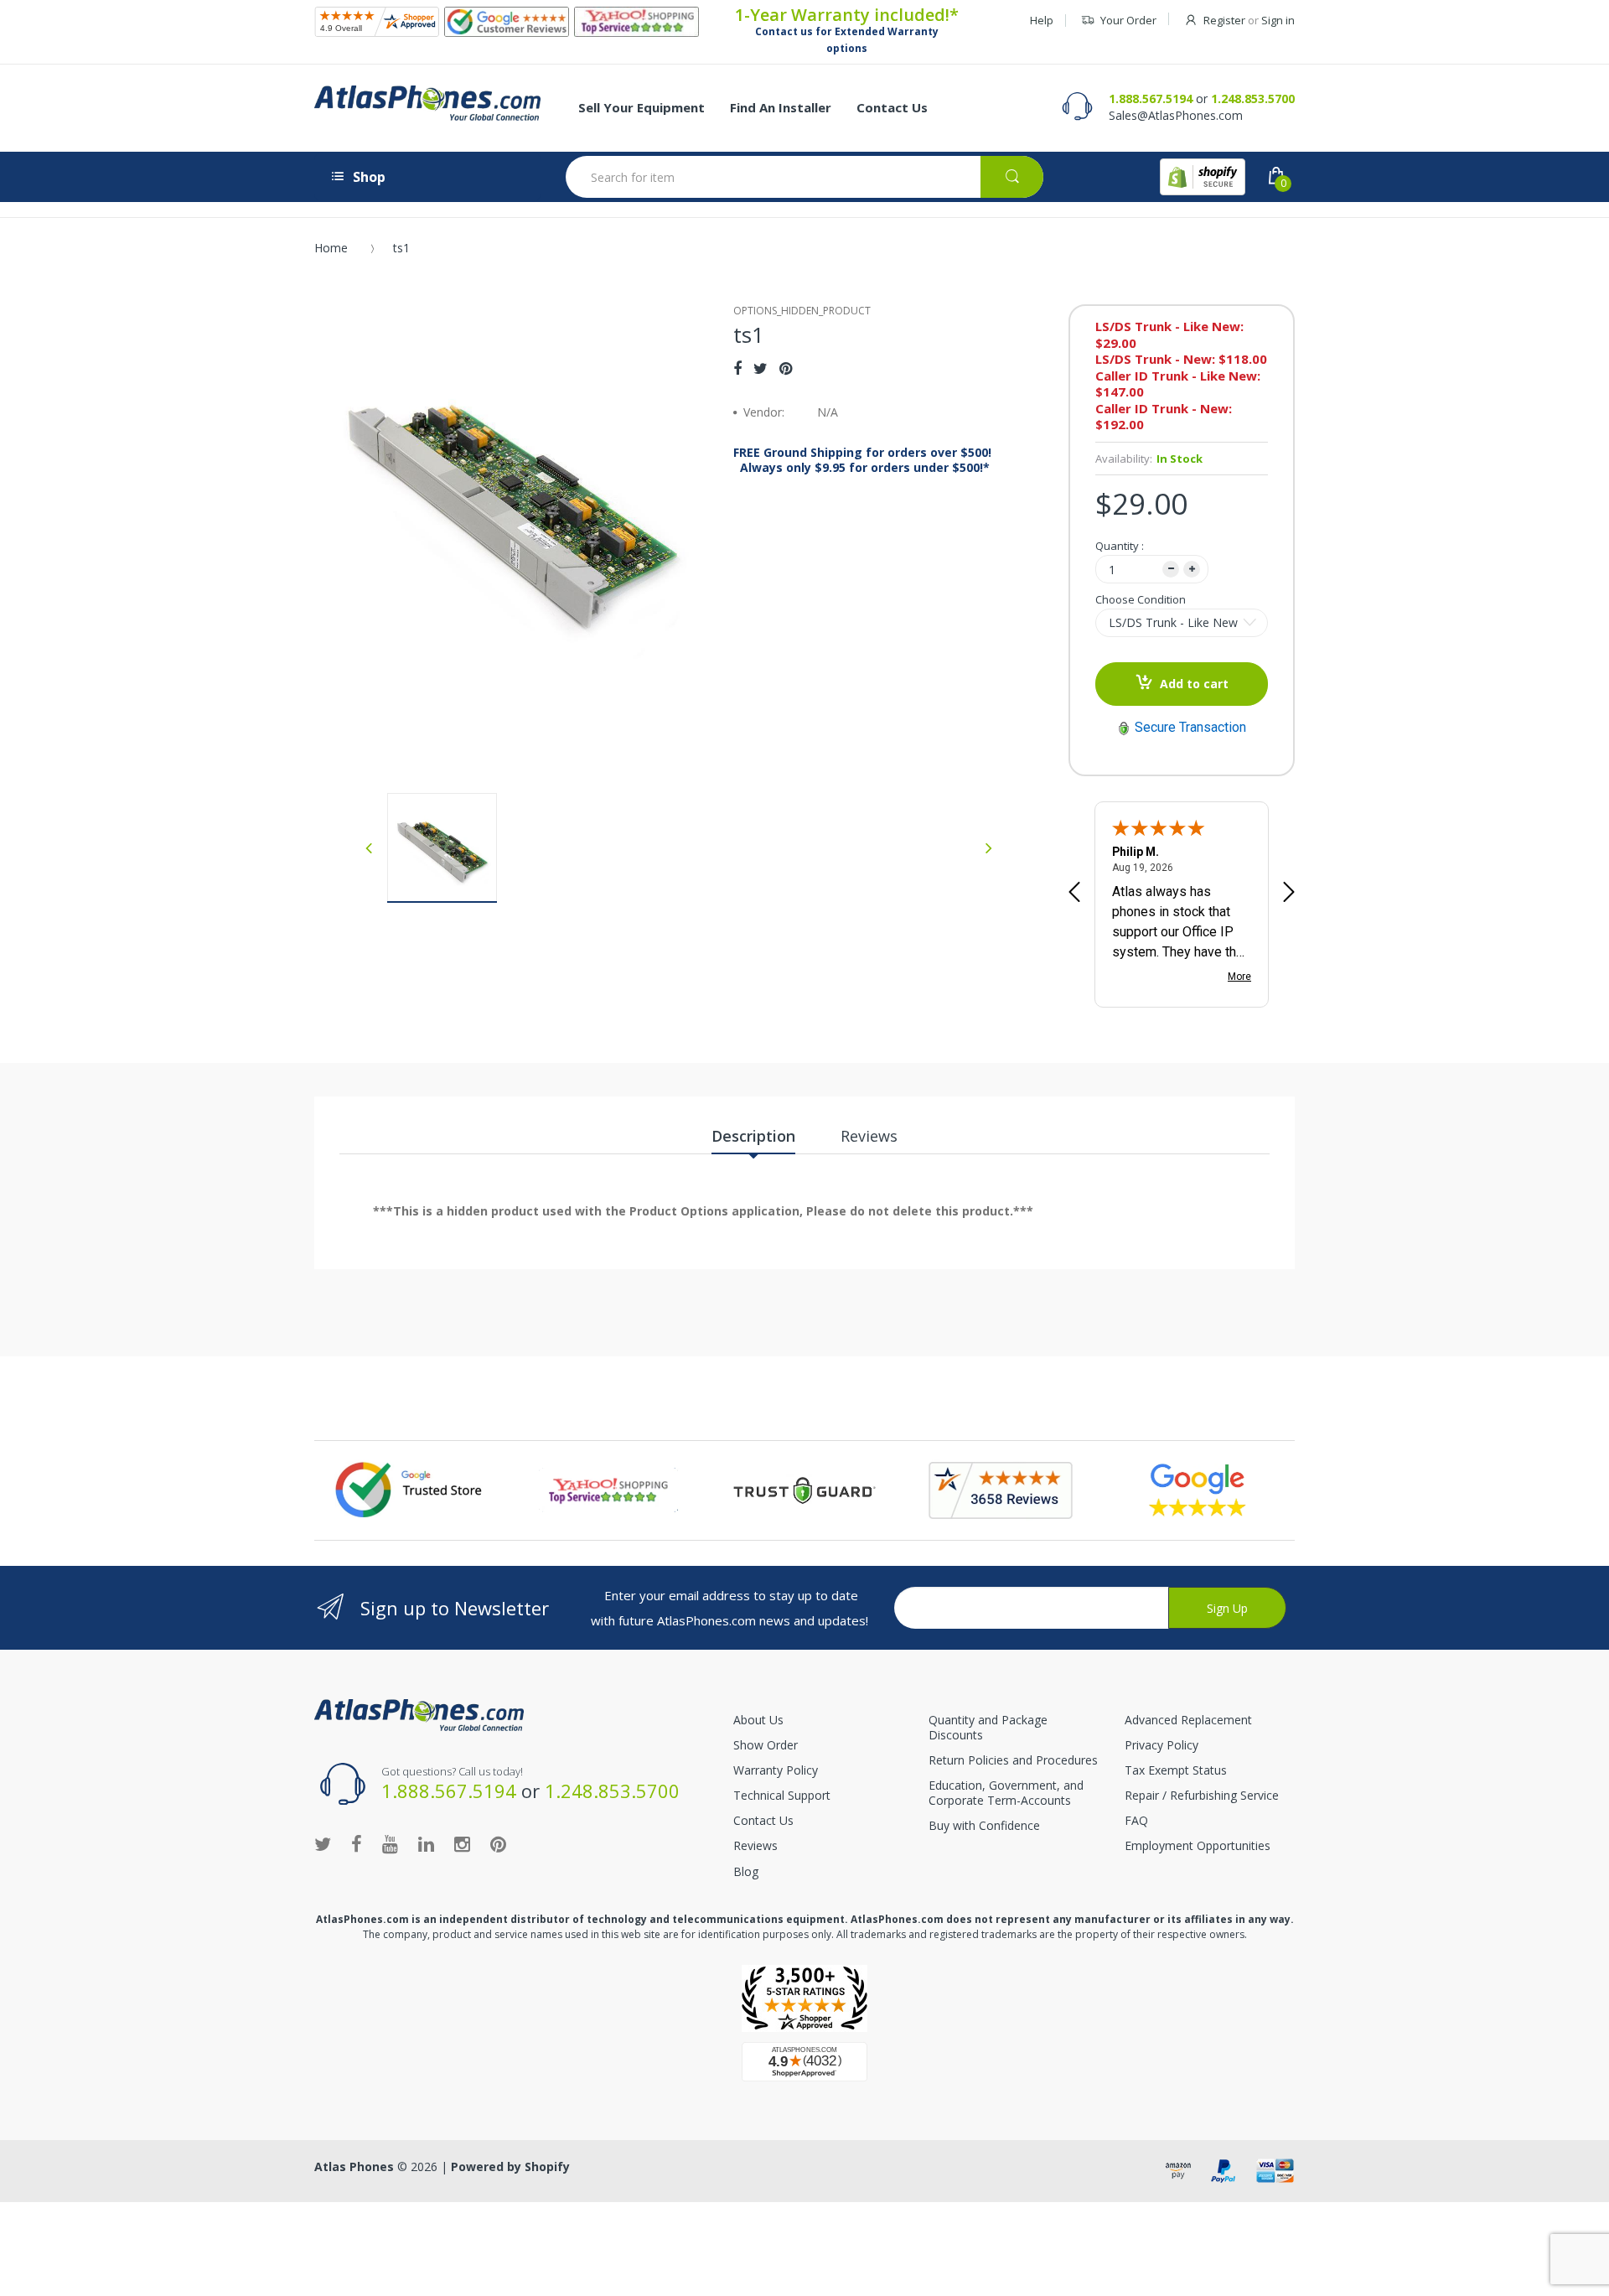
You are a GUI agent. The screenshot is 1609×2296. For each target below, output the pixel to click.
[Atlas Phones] (427, 103)
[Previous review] (1074, 894)
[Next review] (1289, 894)
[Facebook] (737, 368)
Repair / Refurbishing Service (1202, 1795)
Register (1224, 20)
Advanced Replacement (1188, 1720)
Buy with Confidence (984, 1825)
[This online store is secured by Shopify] (1203, 177)
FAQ (1136, 1820)
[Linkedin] (426, 1843)
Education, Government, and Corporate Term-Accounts (1006, 1793)
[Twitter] (761, 368)
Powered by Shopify (510, 2166)
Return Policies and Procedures (1013, 1760)
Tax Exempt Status (1176, 1770)
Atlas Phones (354, 2166)
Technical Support (782, 1795)
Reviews (755, 1845)
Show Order (766, 1745)
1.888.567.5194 (1151, 98)
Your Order (1128, 20)
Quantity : (1120, 546)
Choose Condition (1141, 599)
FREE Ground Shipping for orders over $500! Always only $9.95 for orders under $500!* (862, 460)
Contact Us (763, 1820)
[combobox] (804, 177)
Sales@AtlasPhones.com (1176, 115)
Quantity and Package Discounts (988, 1727)
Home (331, 248)
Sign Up (1227, 1608)
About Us (758, 1720)
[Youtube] (390, 1843)
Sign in (1278, 20)
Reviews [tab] (869, 1136)
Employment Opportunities (1198, 1845)
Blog (746, 1871)
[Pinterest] (786, 368)
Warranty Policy (776, 1770)
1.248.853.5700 (1253, 98)
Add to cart (1194, 684)
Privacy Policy (1161, 1745)
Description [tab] (753, 1136)
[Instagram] (462, 1843)
